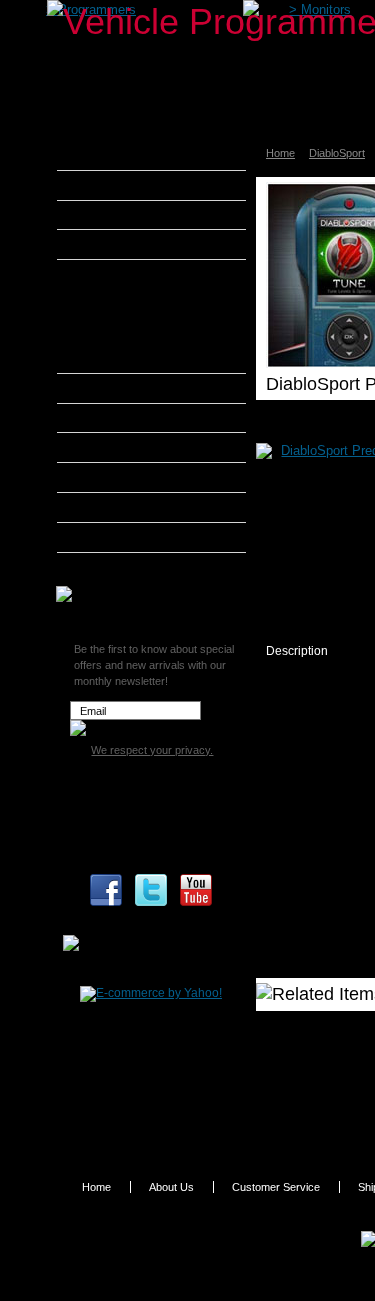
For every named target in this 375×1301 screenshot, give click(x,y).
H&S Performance (134, 418)
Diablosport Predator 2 (146, 323)
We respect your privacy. (152, 750)
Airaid (99, 185)
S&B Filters (114, 507)
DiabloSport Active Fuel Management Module (148, 354)
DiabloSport (337, 153)
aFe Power (112, 155)
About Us (171, 1187)
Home (280, 153)
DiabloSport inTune (138, 300)
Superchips (114, 567)
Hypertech (112, 447)
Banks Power (120, 215)
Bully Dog (109, 244)
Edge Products (124, 388)
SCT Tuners (115, 537)
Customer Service (276, 1187)
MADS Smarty (122, 477)
